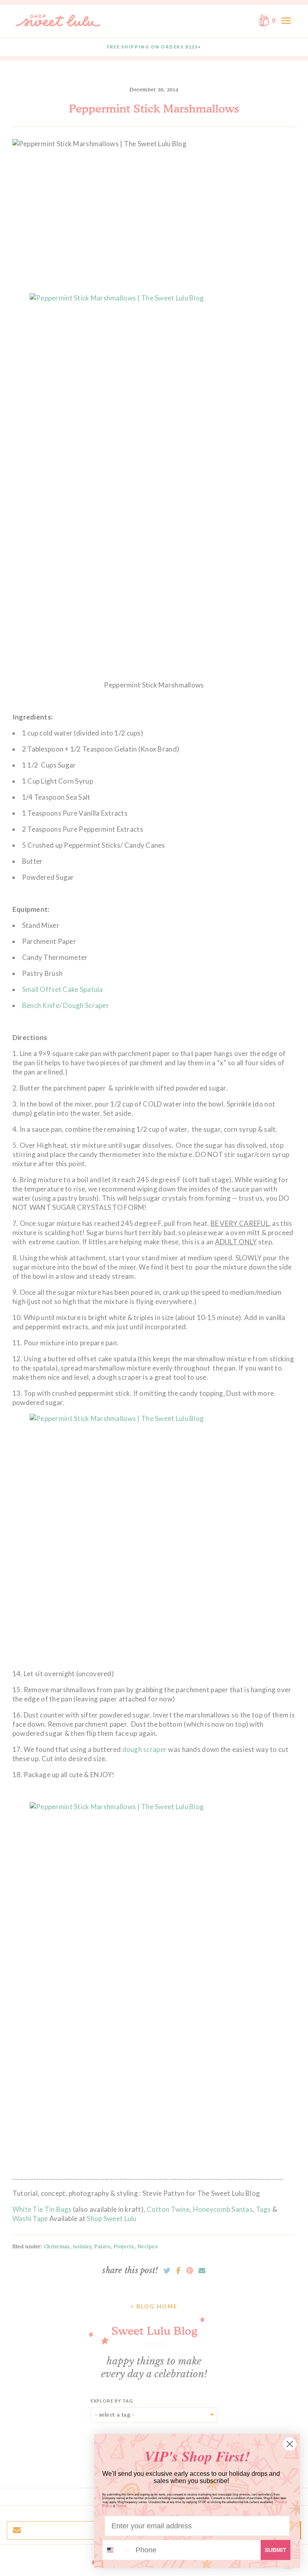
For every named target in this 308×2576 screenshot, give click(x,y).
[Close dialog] (290, 2444)
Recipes (148, 2246)
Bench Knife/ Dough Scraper (66, 1005)
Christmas (57, 2246)
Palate (102, 2246)
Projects (124, 2246)
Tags (263, 2209)
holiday (82, 2246)
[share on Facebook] (178, 2271)
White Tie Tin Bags (42, 2209)
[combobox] (117, 2550)
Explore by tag (112, 2401)
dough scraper (145, 1749)
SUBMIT (276, 2550)
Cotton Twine (168, 2209)
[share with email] (202, 2271)
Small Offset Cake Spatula (63, 989)
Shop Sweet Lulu (111, 2218)
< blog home (154, 2306)
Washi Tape (31, 2218)
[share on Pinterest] (190, 2271)
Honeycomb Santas (223, 2209)
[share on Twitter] (167, 2271)
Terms (121, 2506)
